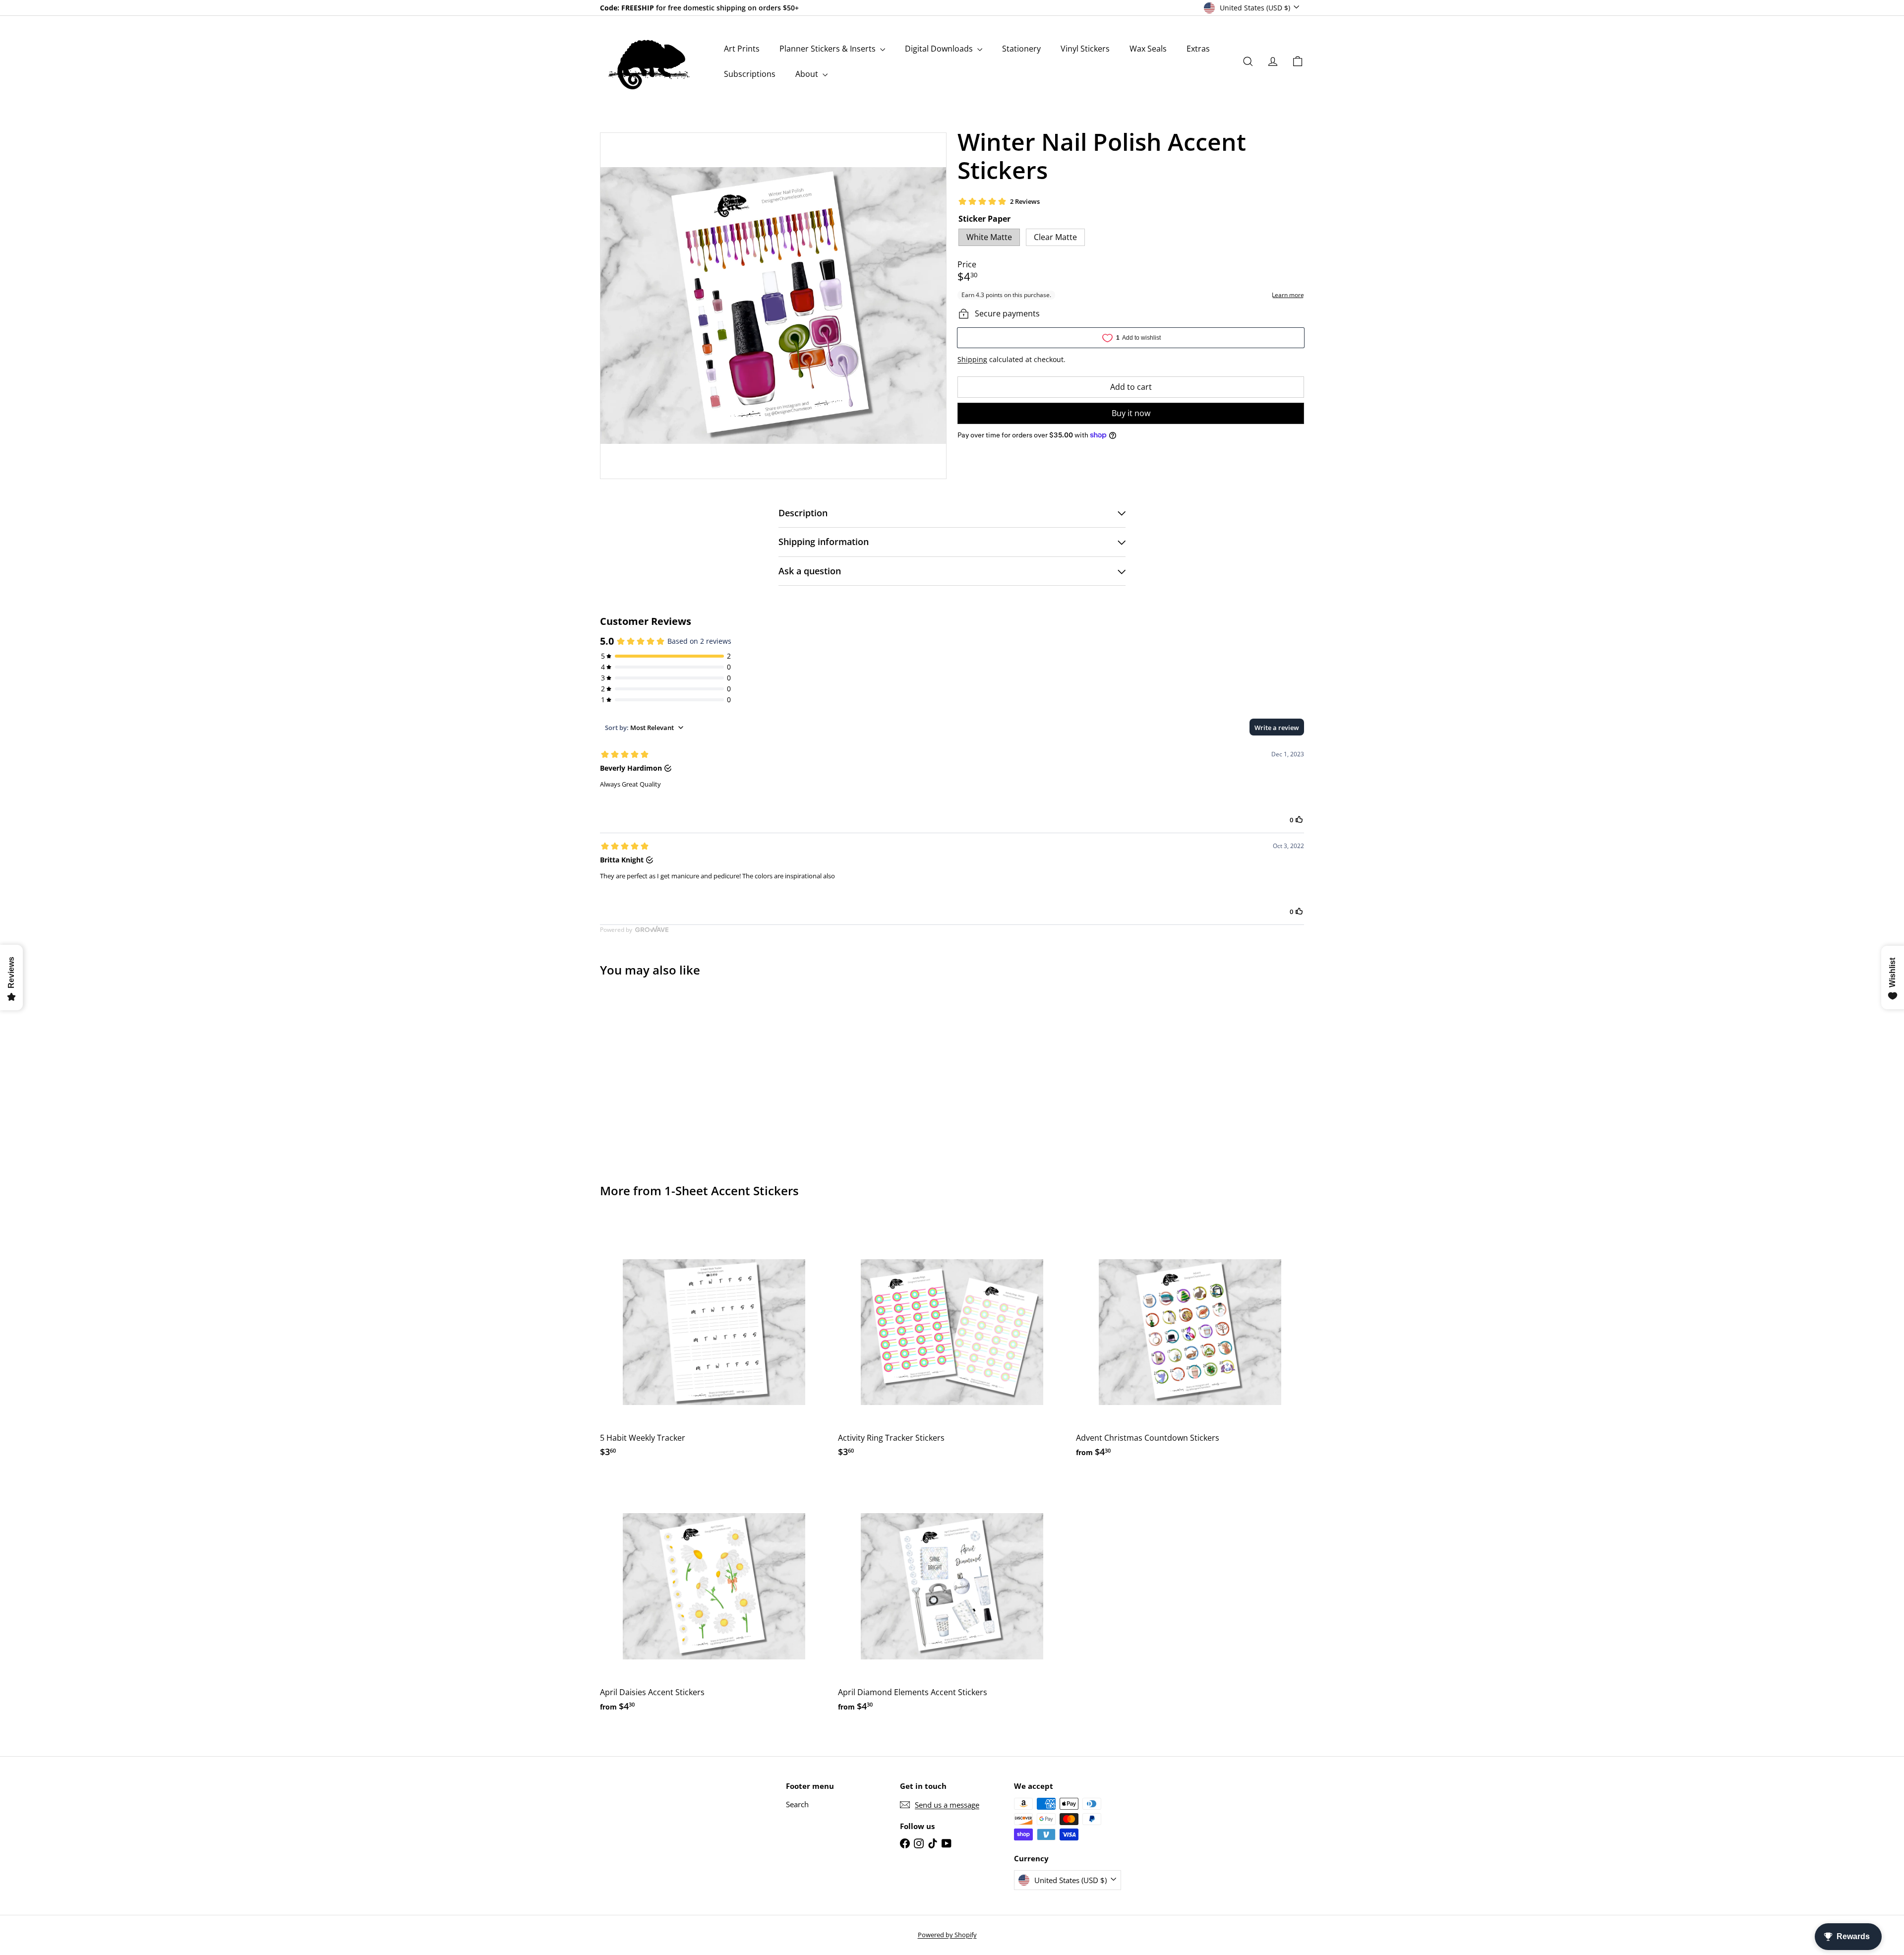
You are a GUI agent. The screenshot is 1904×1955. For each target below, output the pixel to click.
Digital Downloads (940, 49)
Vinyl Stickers (1085, 49)
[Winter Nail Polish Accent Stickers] (654, 1073)
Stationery (1021, 49)
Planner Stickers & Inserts (829, 49)
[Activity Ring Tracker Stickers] (952, 1343)
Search (797, 1804)
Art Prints (742, 49)
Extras (1198, 49)
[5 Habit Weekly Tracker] (714, 1343)
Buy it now (1131, 413)
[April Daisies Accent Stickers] (714, 1597)
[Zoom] (773, 306)
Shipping (972, 359)
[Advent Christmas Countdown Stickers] (1190, 1343)
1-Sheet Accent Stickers (732, 1191)
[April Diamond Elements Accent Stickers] (952, 1597)
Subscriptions (750, 74)
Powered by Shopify (947, 1935)
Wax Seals (1148, 49)
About (808, 74)
